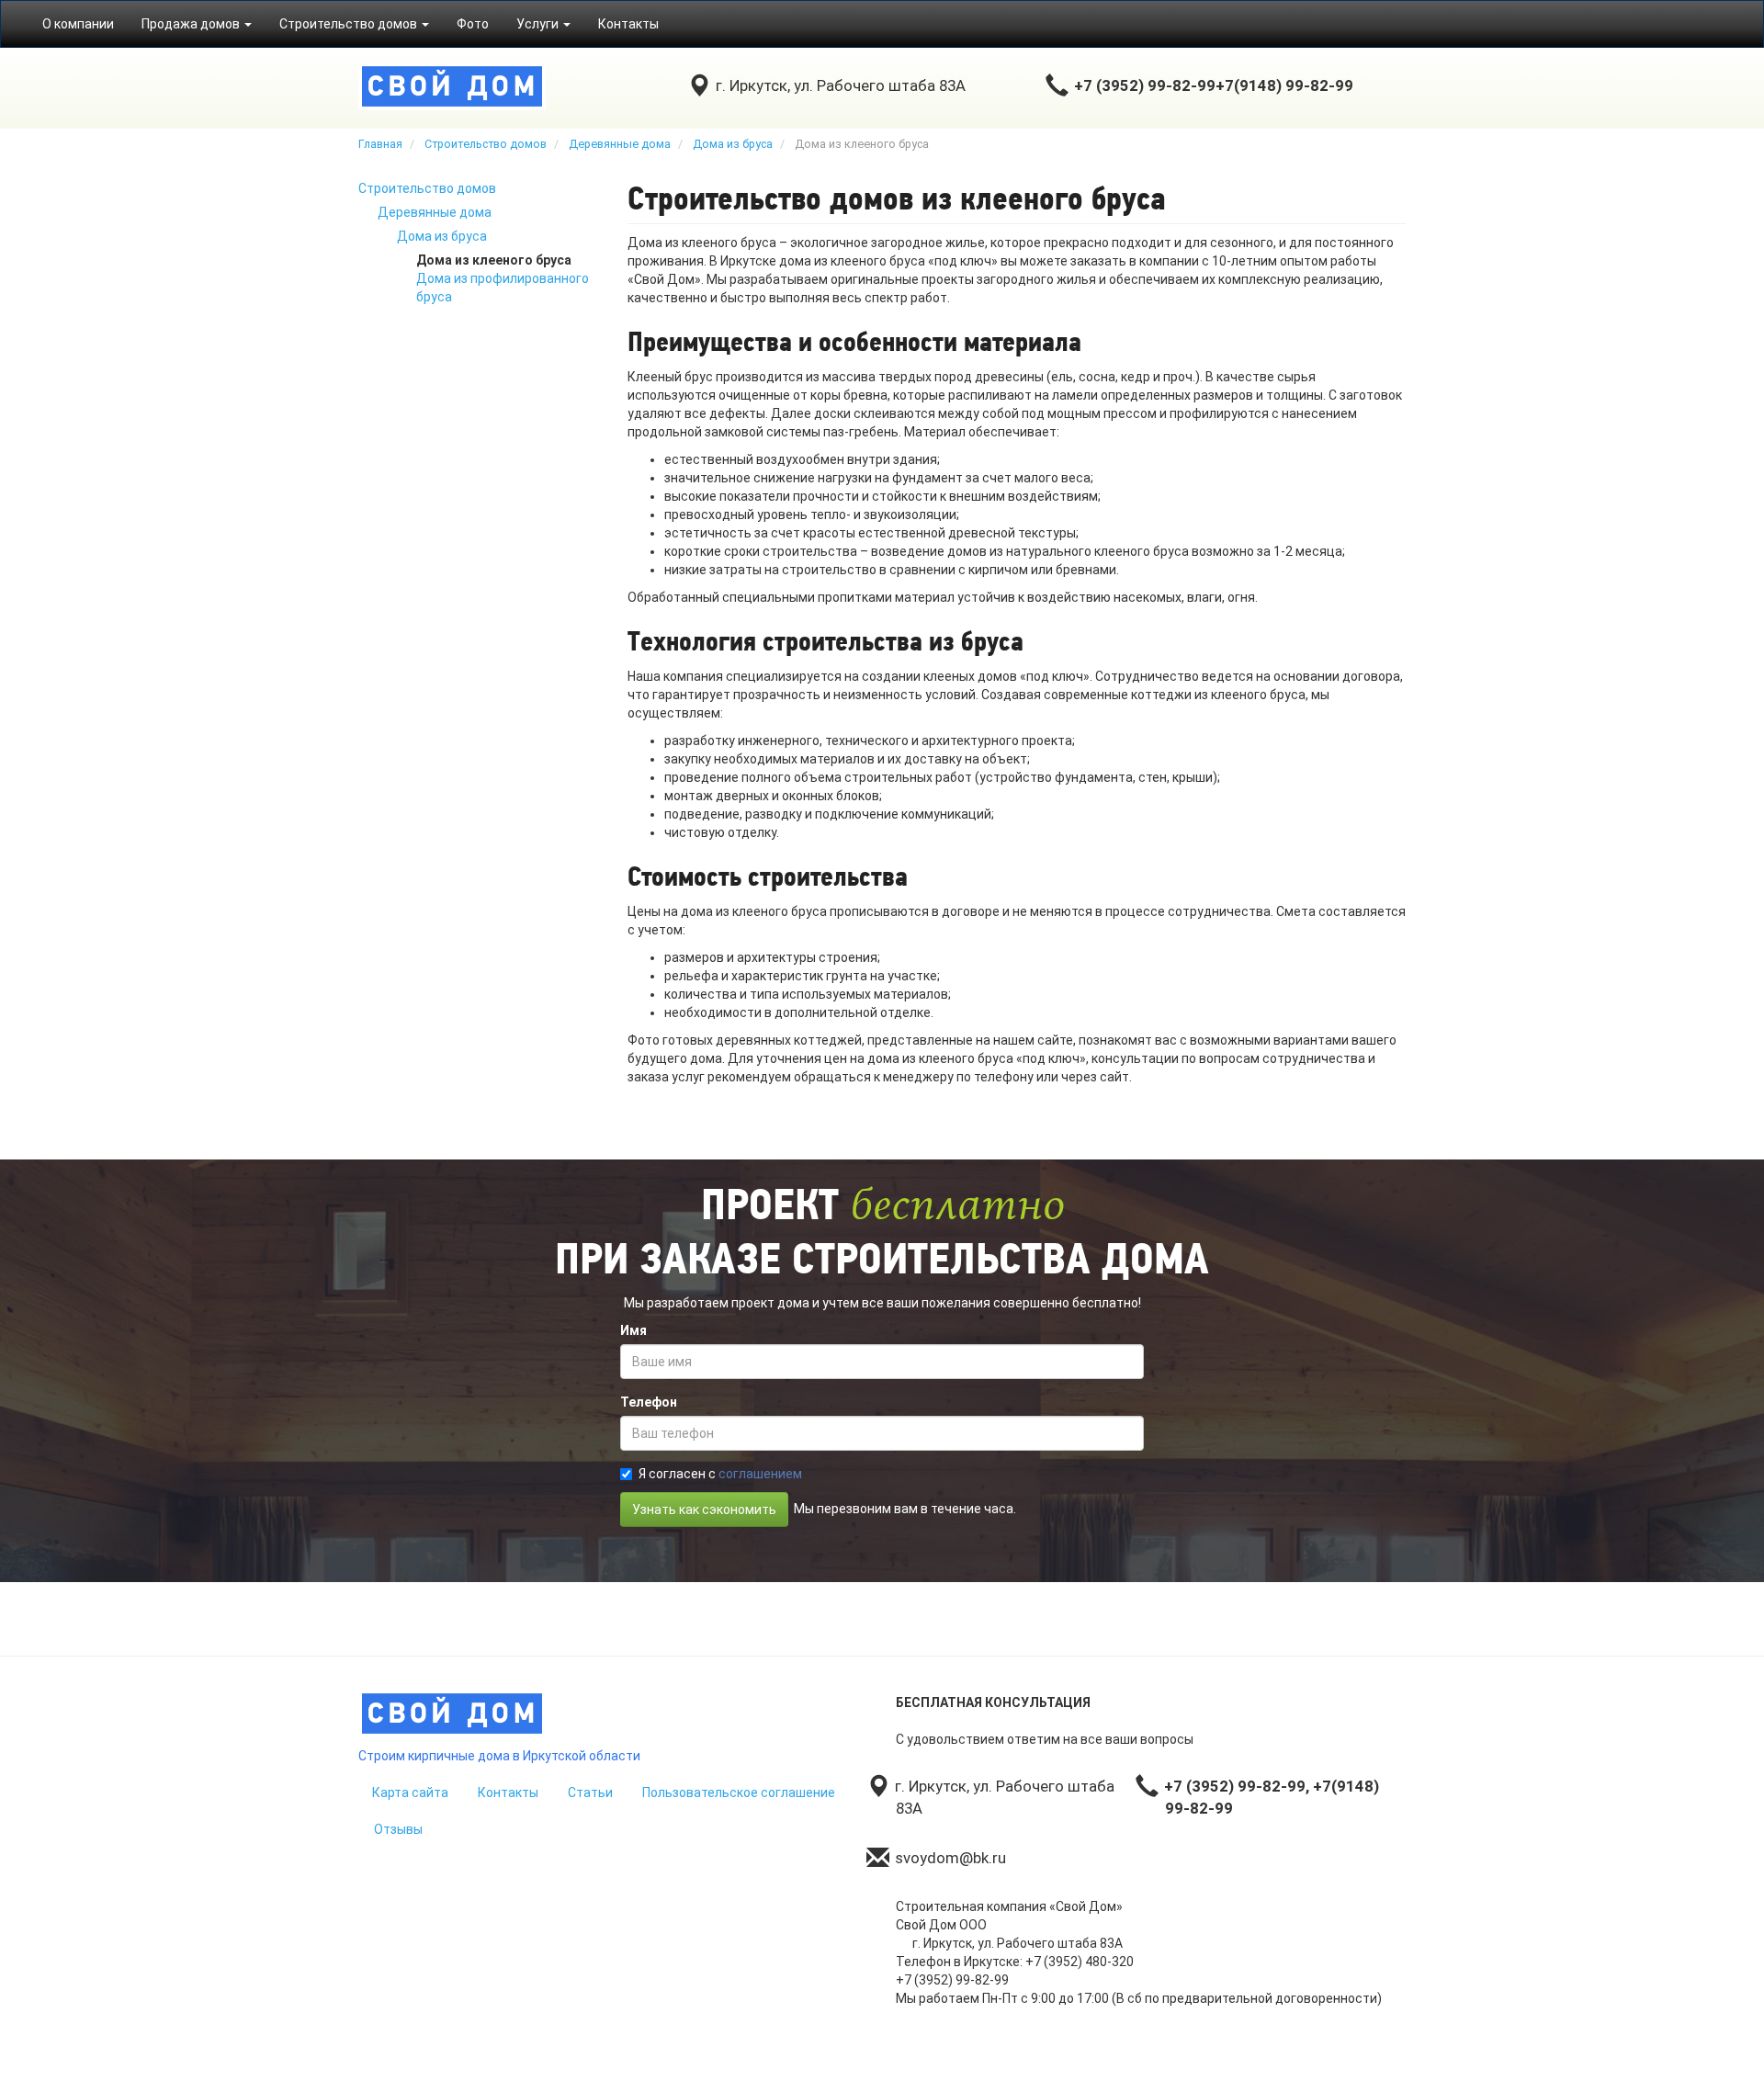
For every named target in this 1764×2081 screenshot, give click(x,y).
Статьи (590, 1793)
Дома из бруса (442, 236)
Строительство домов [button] (350, 24)
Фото (473, 24)
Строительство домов (427, 188)
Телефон (649, 1402)
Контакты (628, 24)
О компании (78, 24)
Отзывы (398, 1829)
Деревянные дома (435, 212)
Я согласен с (720, 1474)
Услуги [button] (539, 24)
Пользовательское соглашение (739, 1793)
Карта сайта (410, 1793)
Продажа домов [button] (192, 24)
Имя (633, 1330)
